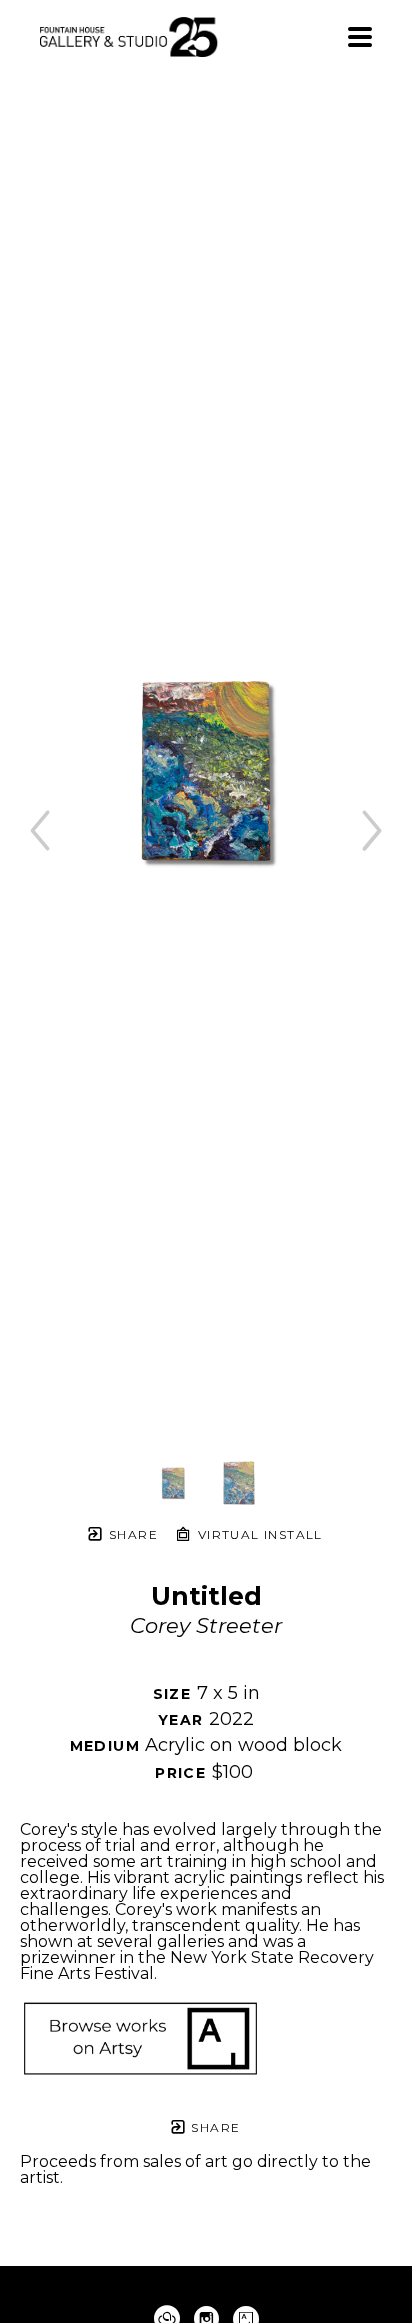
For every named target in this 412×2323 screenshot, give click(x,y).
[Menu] (360, 37)
